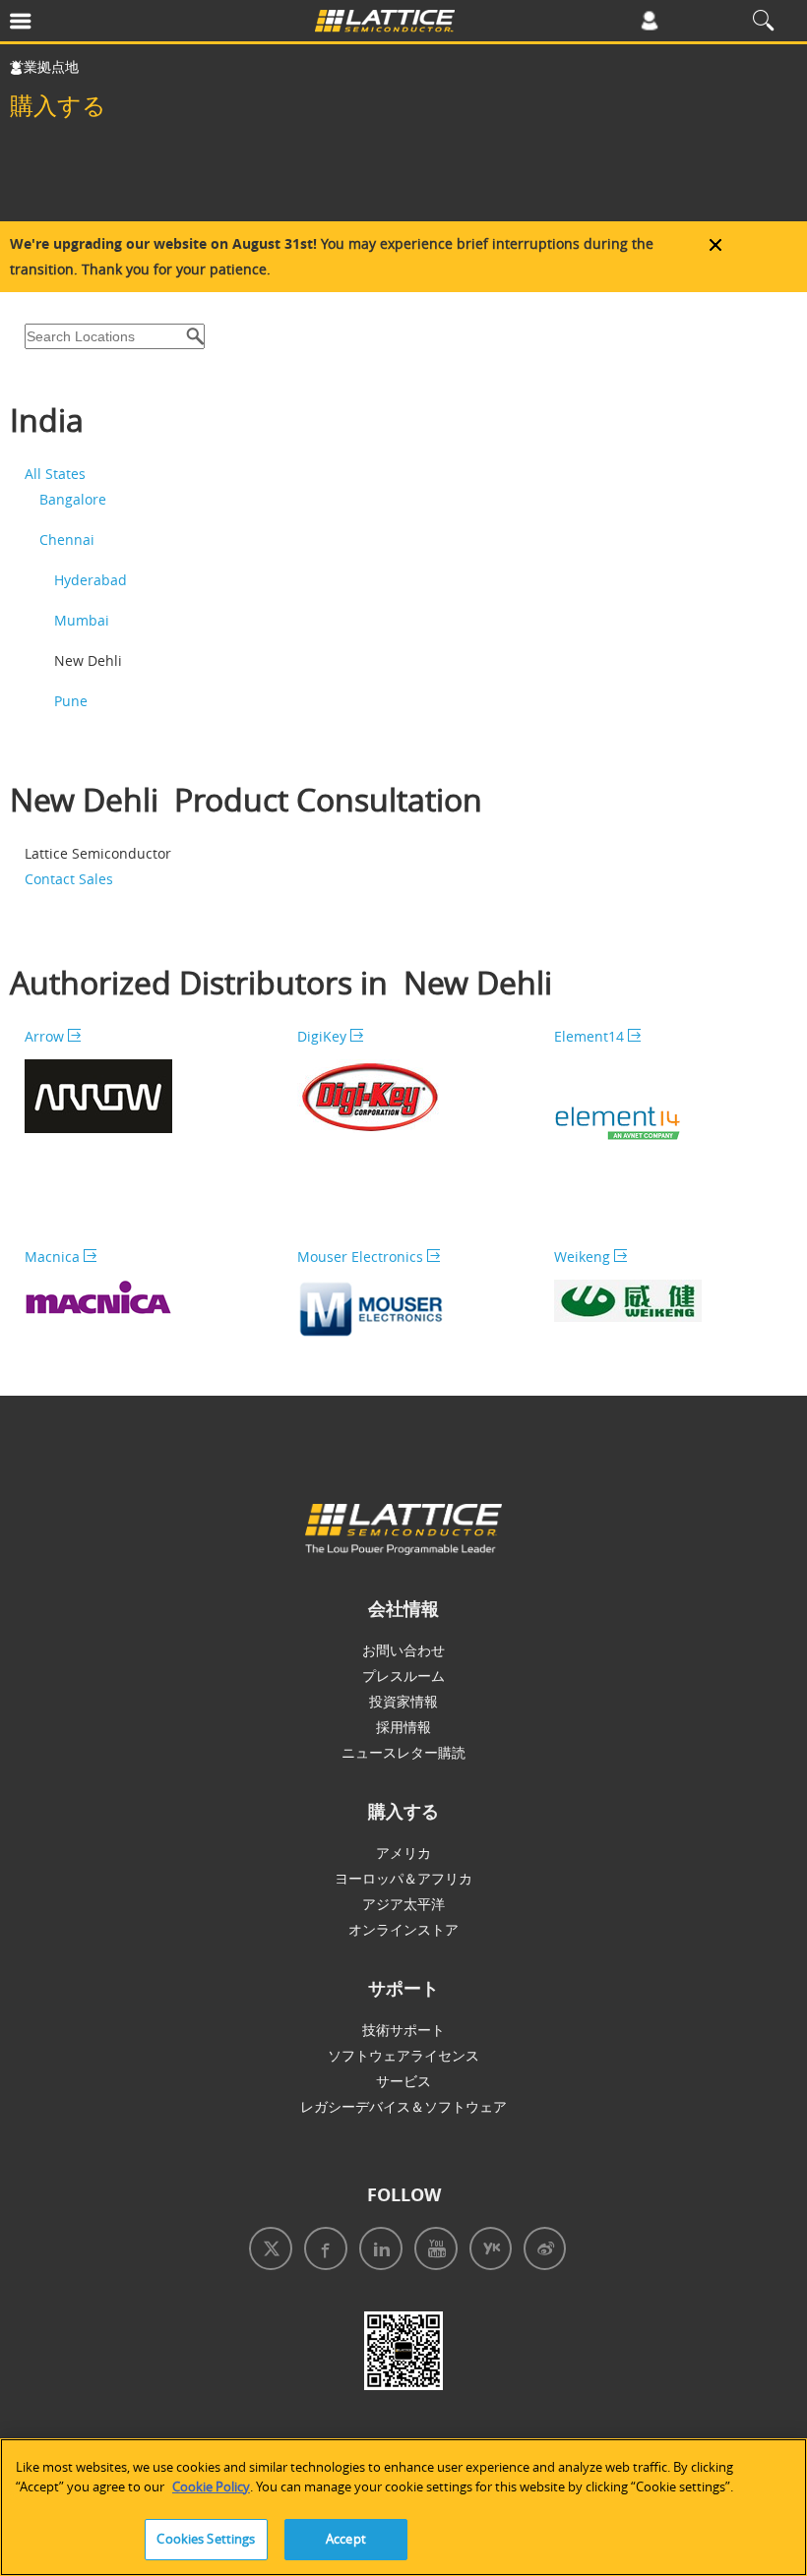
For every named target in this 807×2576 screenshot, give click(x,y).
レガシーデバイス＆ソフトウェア (403, 2106)
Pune (71, 701)
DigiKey (324, 1036)
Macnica (54, 1257)
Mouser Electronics (362, 1257)
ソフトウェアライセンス (403, 2055)
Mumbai (82, 620)
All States (55, 474)
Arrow (46, 1036)
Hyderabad (91, 580)
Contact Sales (69, 879)
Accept (346, 2539)
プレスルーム (403, 1676)
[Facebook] (322, 2251)
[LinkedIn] (377, 2251)
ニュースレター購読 (403, 1752)
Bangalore (73, 499)
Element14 (591, 1036)
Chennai (67, 539)
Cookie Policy (211, 2486)
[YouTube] (432, 2251)
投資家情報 (403, 1701)
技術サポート (403, 2030)
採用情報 (403, 1727)
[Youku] (487, 2251)
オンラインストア (403, 1929)
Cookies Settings (206, 2539)
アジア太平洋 (403, 1904)
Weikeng (584, 1257)
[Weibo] (541, 2251)
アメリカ (403, 1853)
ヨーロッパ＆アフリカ (403, 1878)
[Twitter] (267, 2251)
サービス (403, 2081)
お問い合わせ (403, 1650)
